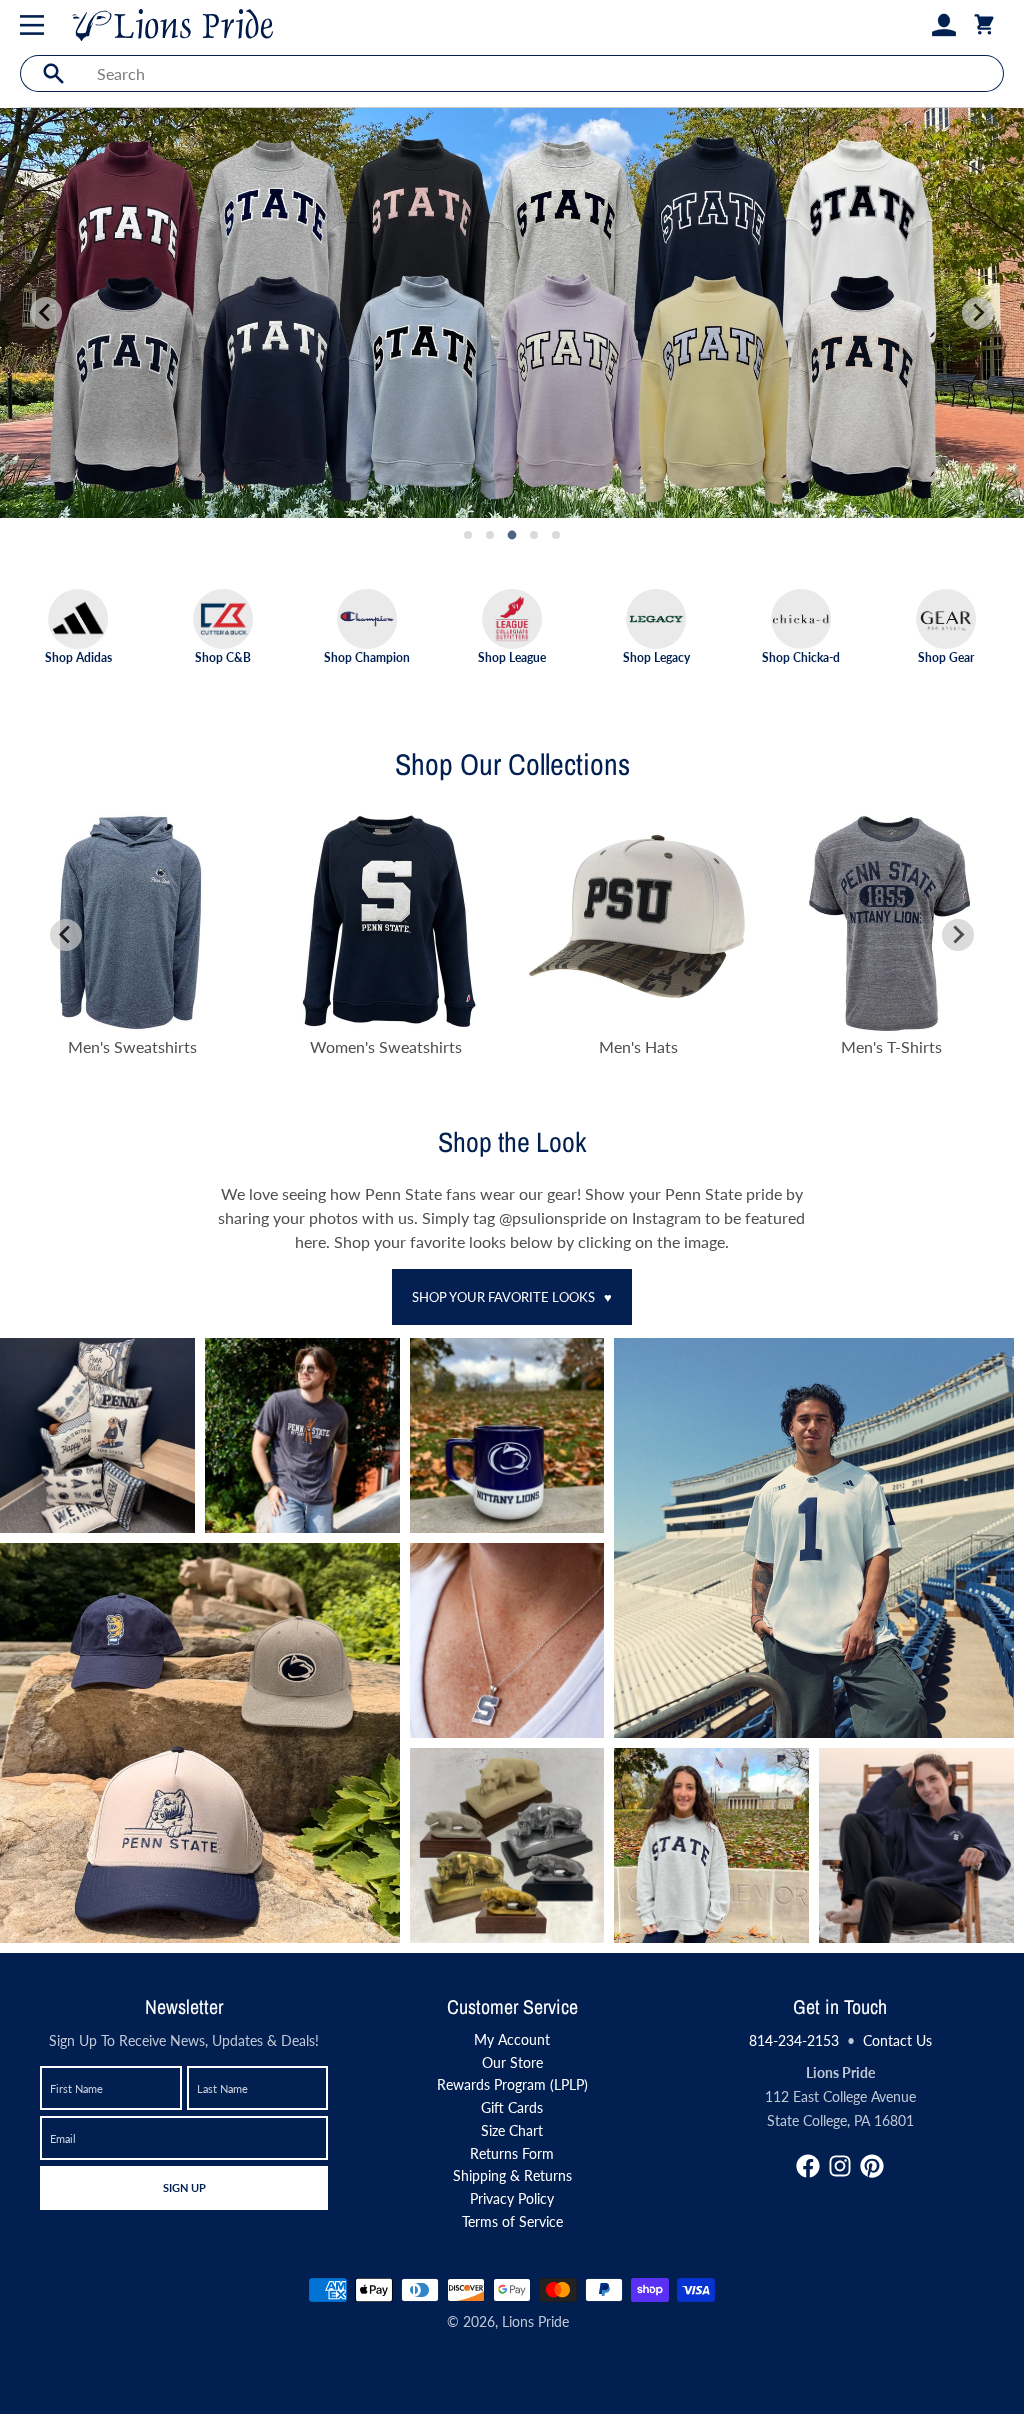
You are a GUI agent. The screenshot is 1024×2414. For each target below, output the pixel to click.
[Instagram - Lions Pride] (840, 2166)
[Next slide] (978, 313)
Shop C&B (223, 657)
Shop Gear (946, 657)
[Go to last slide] (66, 935)
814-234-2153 (794, 2040)
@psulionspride (554, 1217)
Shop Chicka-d (801, 657)
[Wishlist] (912, 25)
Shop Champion (367, 657)
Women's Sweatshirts (386, 1046)
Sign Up (184, 2187)
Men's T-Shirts (891, 1046)
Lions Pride (535, 2321)
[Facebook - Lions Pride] (808, 2166)
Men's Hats (638, 1046)
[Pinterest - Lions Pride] (872, 2166)
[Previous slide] (46, 313)
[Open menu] (36, 25)
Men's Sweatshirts (132, 1046)
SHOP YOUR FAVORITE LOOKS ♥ (512, 1297)
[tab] (468, 535)
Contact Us (897, 2040)
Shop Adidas (78, 657)
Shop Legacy (656, 657)
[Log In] (944, 25)
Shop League (512, 657)
